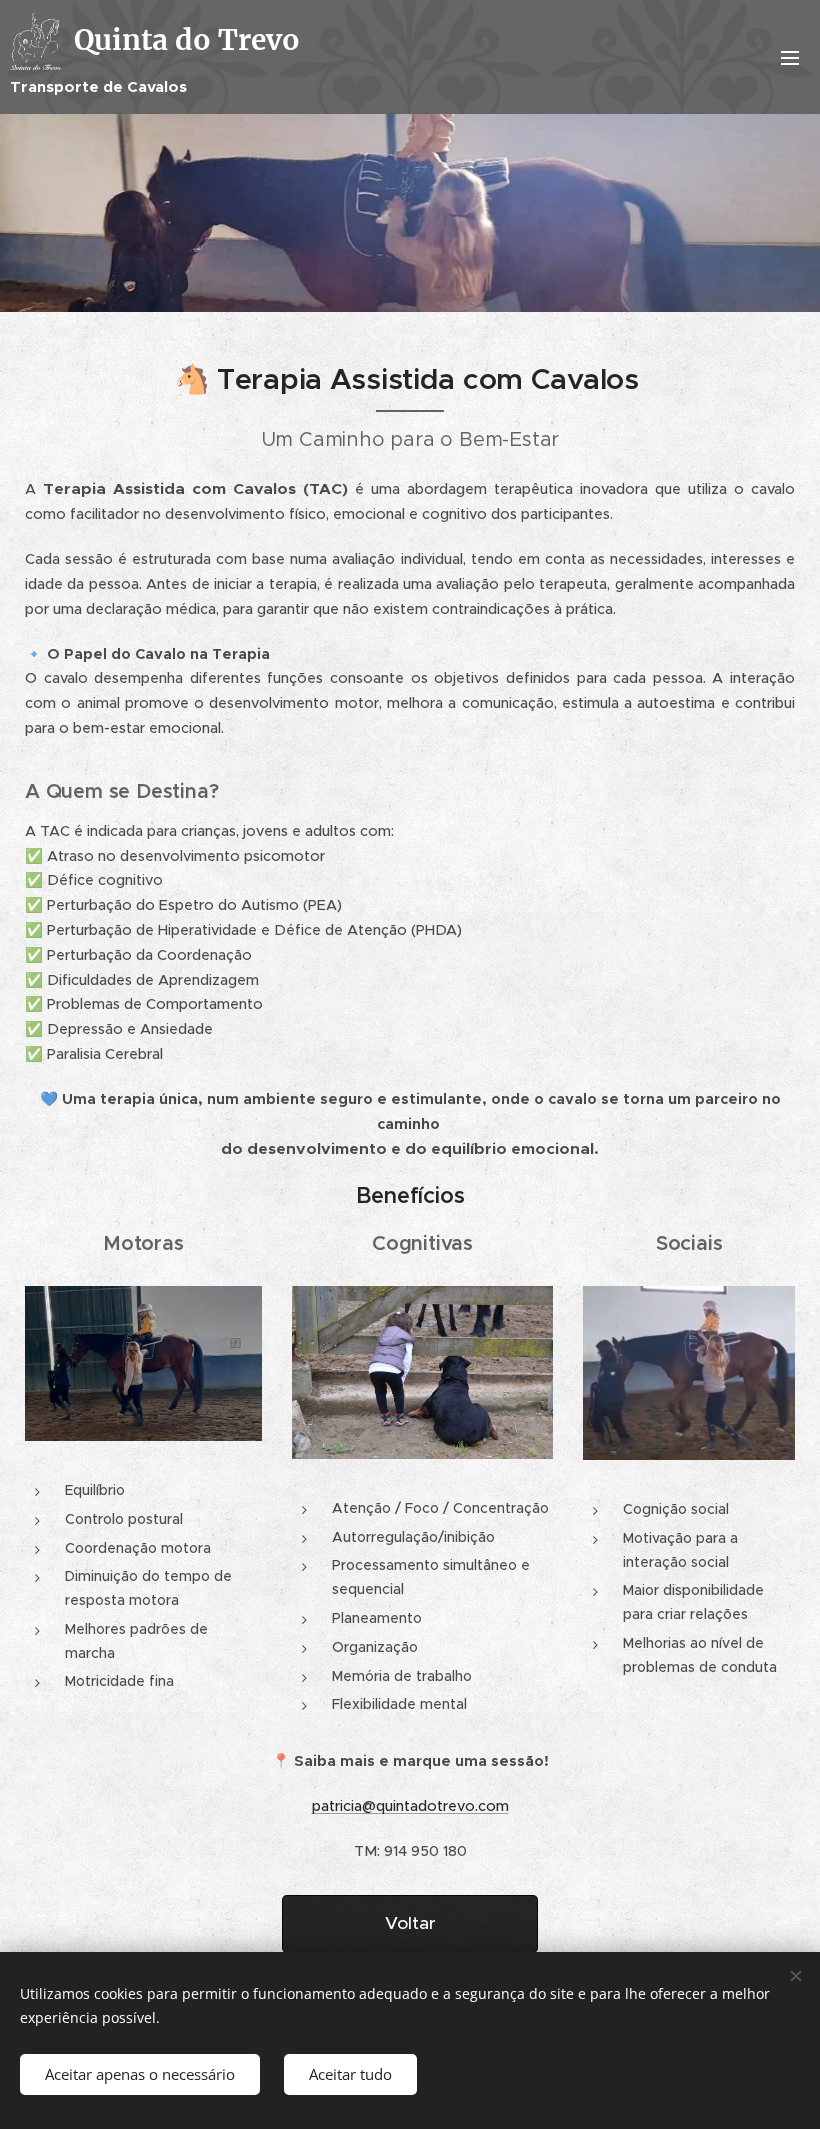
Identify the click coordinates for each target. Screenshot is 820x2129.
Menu (790, 57)
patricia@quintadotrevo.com (410, 1806)
